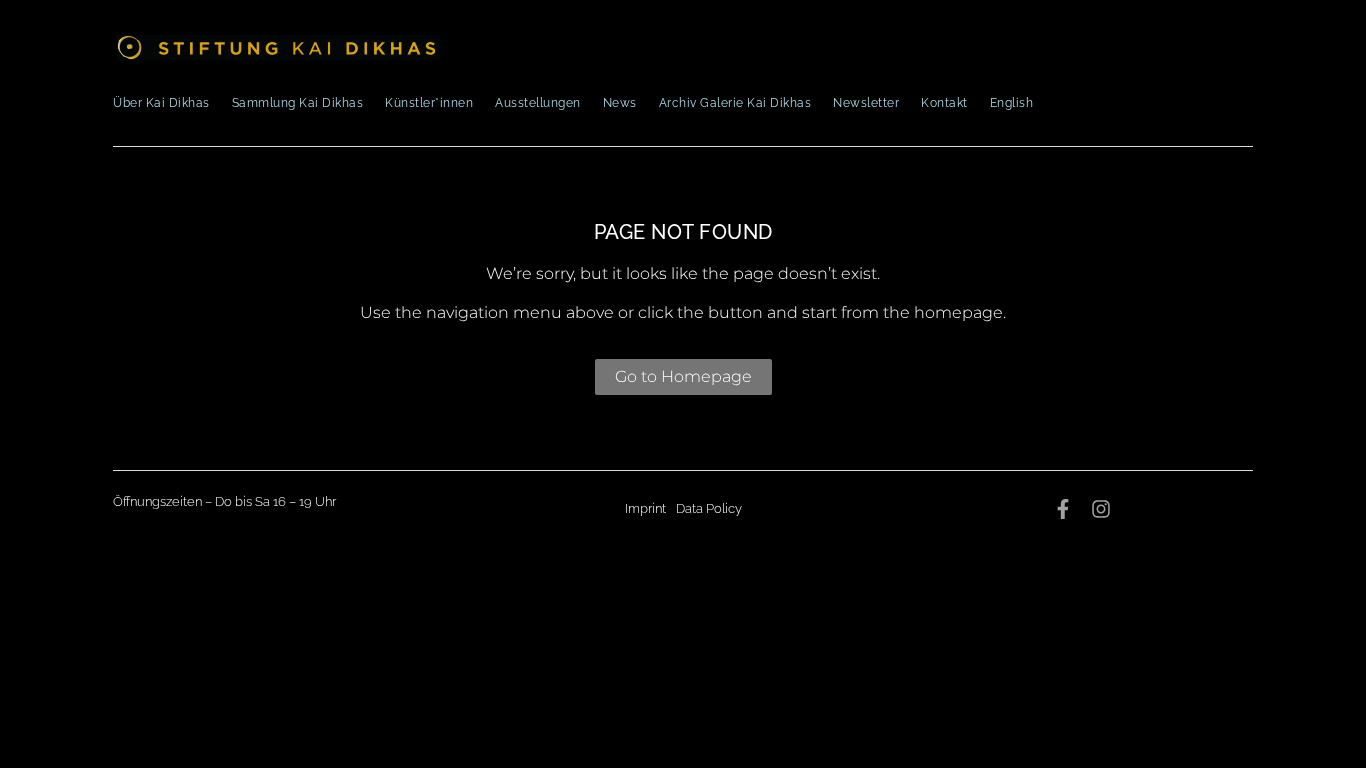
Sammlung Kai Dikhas (298, 103)
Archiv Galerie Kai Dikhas (735, 103)
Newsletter (866, 103)
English (1012, 103)
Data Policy (709, 508)
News (620, 103)
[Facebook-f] (1063, 509)
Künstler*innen (429, 103)
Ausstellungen (538, 103)
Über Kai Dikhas (161, 103)
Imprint (645, 508)
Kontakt (944, 103)
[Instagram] (1101, 509)
